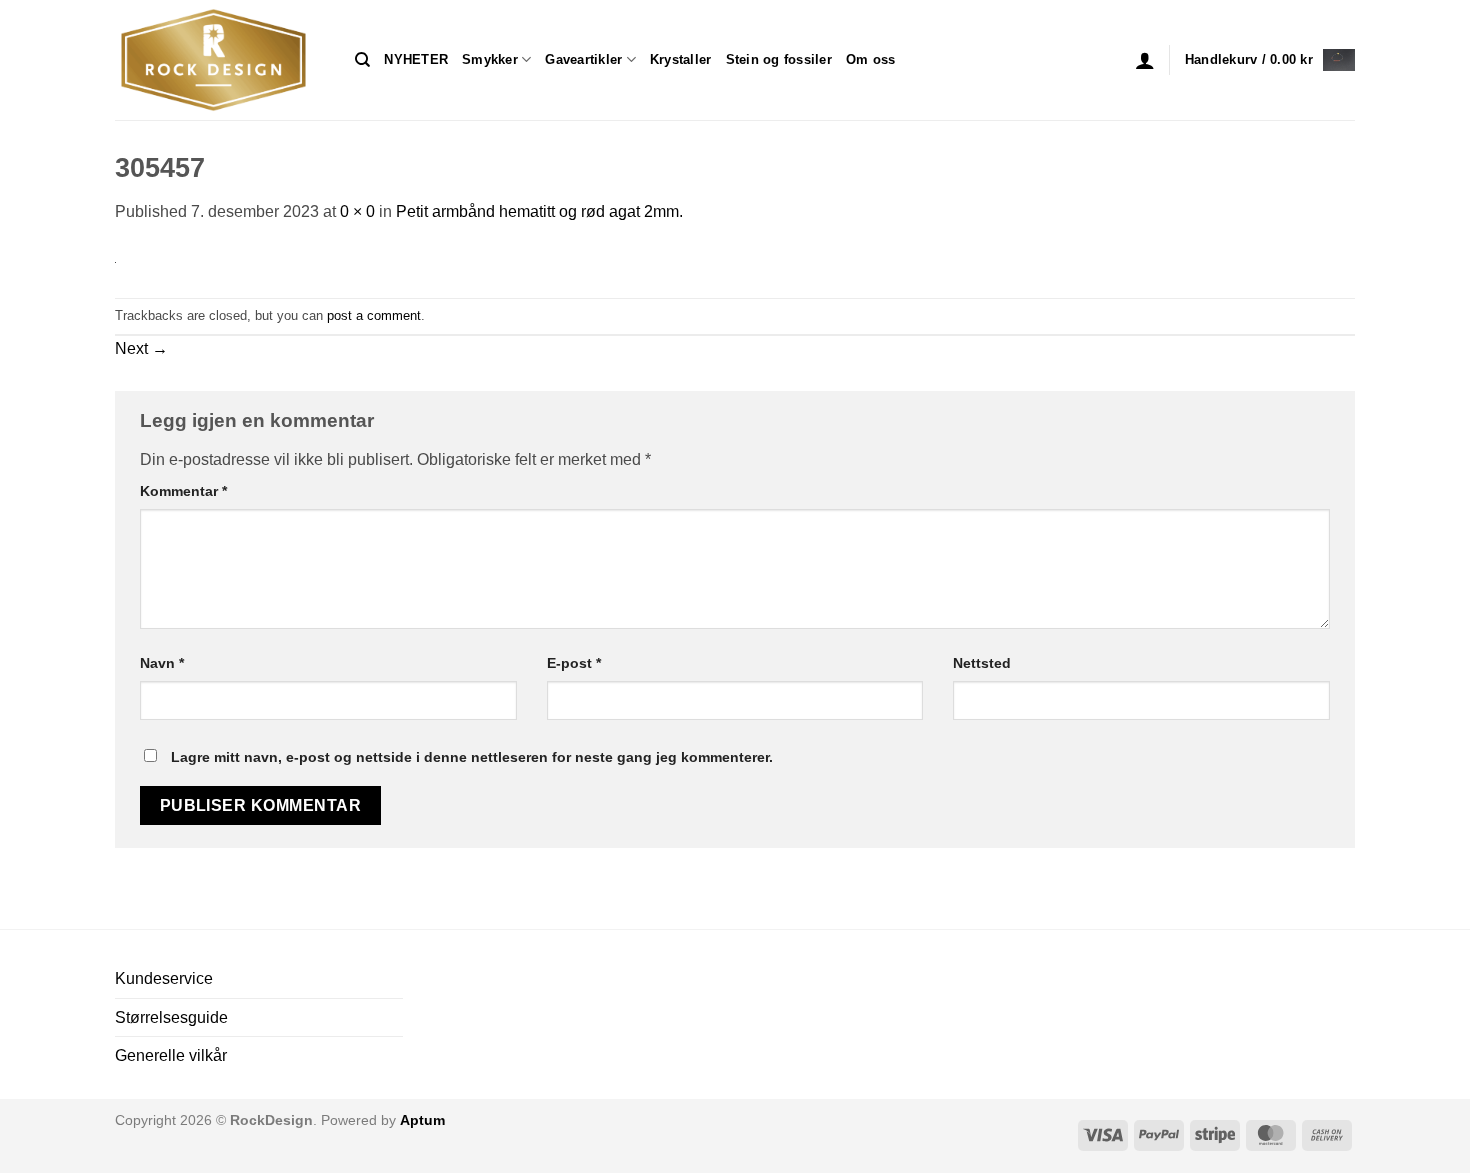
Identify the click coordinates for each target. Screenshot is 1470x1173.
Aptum (422, 1120)
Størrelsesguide (171, 1017)
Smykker (490, 59)
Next (141, 348)
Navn (162, 663)
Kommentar (183, 491)
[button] (1145, 60)
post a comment (374, 315)
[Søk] (362, 60)
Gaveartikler (583, 59)
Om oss (871, 59)
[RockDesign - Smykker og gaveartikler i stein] (220, 60)
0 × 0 (357, 211)
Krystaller (681, 59)
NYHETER (416, 59)
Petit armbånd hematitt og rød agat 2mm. (539, 211)
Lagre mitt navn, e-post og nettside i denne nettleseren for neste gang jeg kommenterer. (472, 757)
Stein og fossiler (779, 59)
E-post (574, 663)
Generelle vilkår (171, 1055)
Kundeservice (164, 978)
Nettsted (982, 663)
